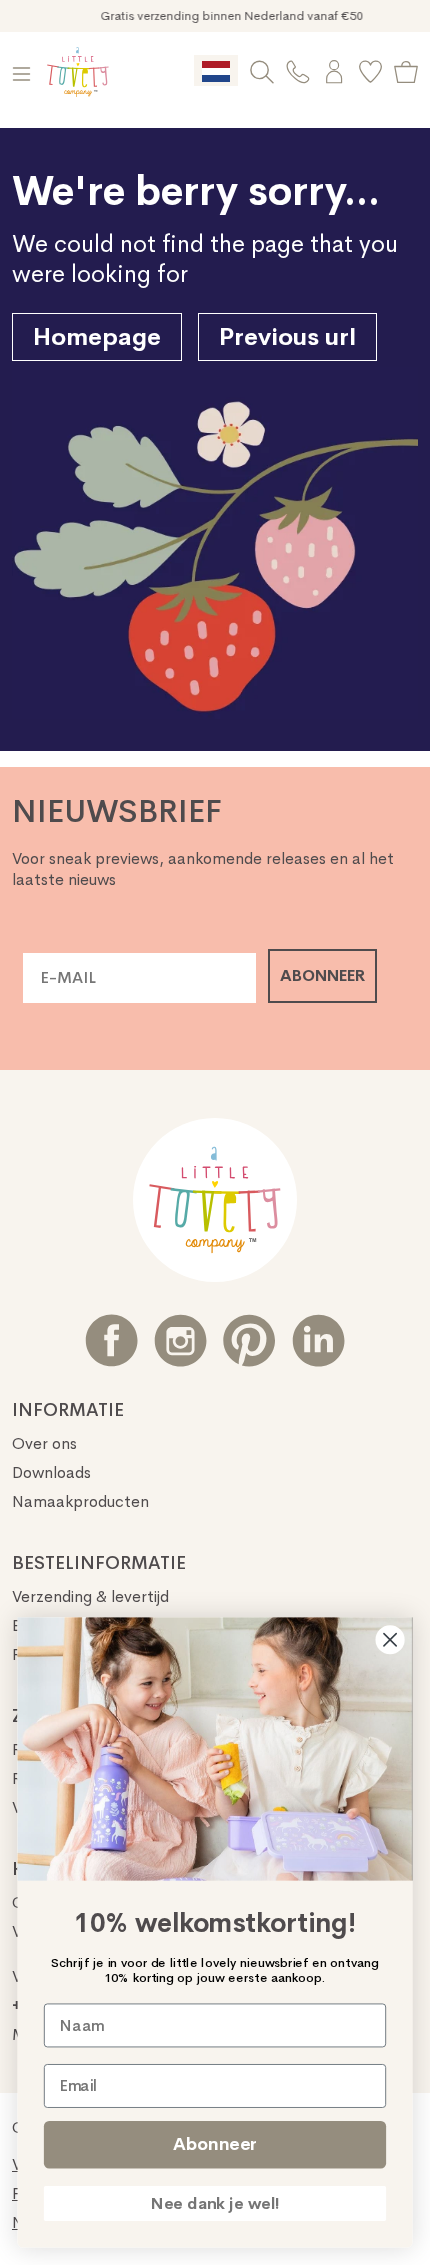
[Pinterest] (249, 1340)
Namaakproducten (80, 1501)
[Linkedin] (318, 1340)
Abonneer (215, 2144)
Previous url (287, 337)
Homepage (97, 337)
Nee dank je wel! (215, 2203)
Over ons (44, 1443)
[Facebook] (111, 1340)
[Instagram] (180, 1340)
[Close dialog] (390, 1639)
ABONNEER (322, 975)
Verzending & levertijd (90, 1596)
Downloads (51, 1472)
